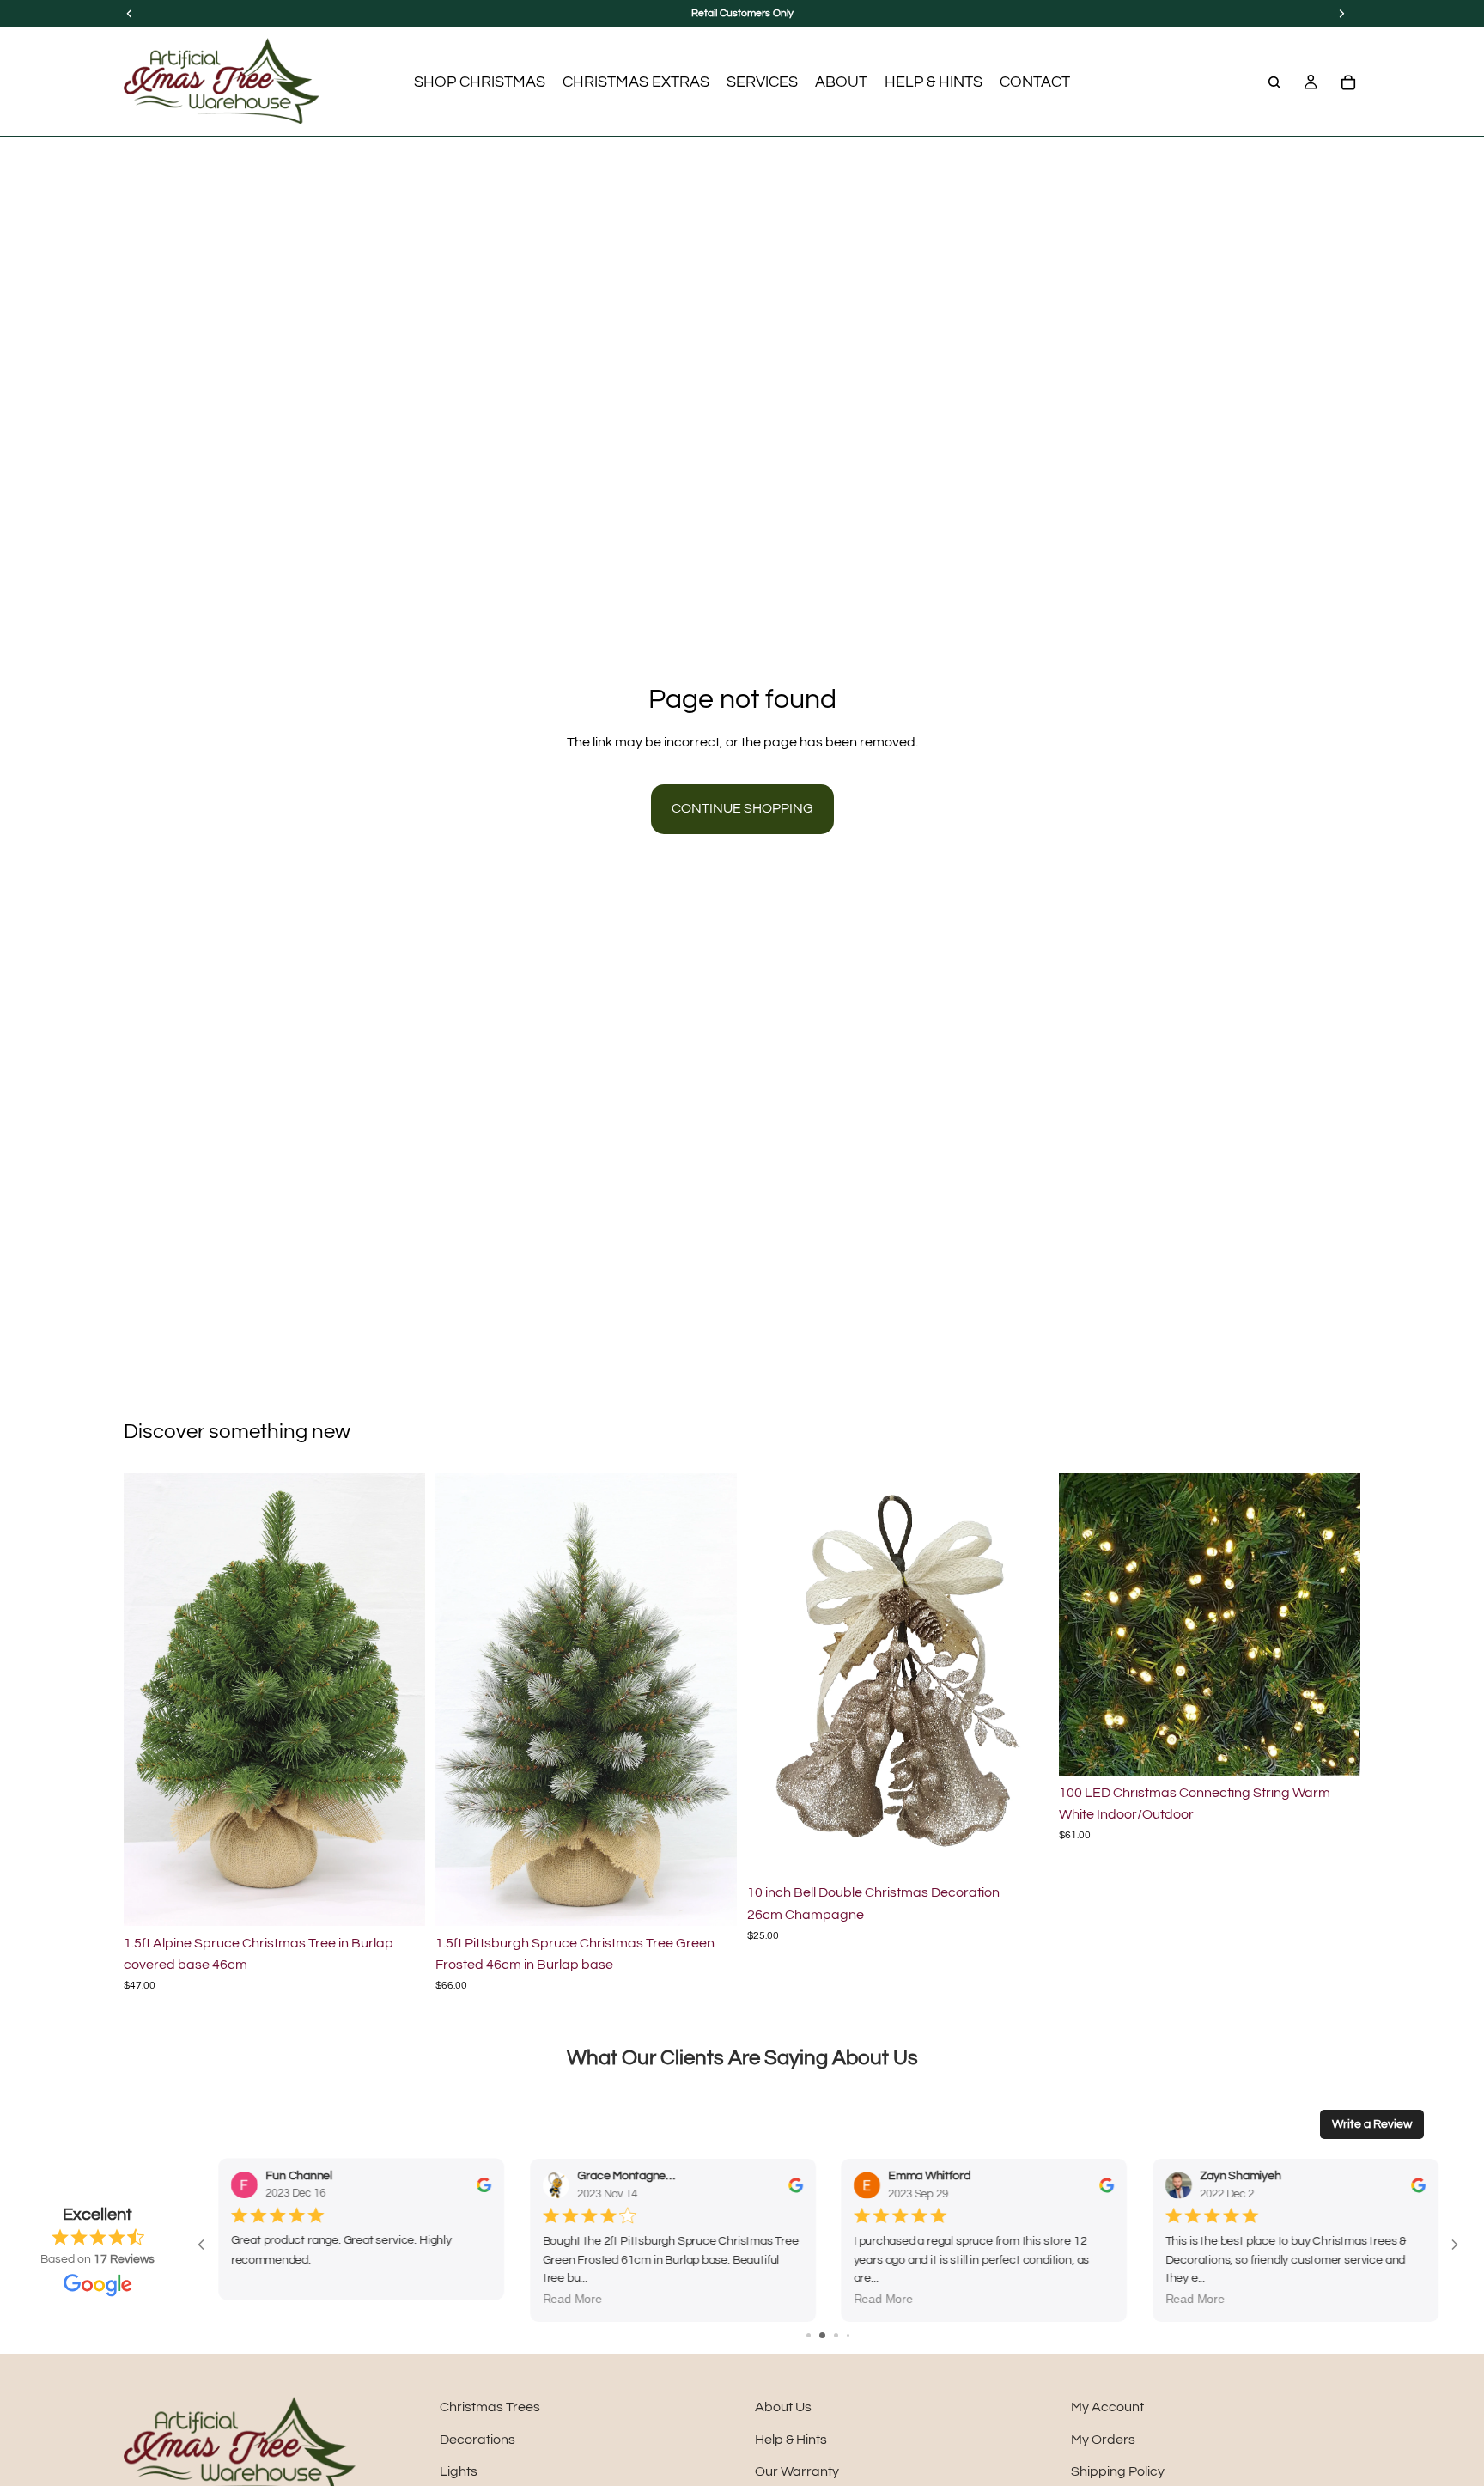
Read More (260, 2300)
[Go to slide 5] (854, 2335)
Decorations (477, 2440)
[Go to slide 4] (842, 2335)
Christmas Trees (490, 2407)
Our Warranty (797, 2471)
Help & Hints (791, 2440)
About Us (783, 2407)
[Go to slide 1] (803, 2335)
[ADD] (398, 1899)
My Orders (1103, 2440)
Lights (459, 2471)
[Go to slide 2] (815, 2335)
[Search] (1274, 82)
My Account (1107, 2407)
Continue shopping (742, 808)
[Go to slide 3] (828, 2335)
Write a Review (1372, 2124)
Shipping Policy (1118, 2471)
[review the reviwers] (484, 2185)
